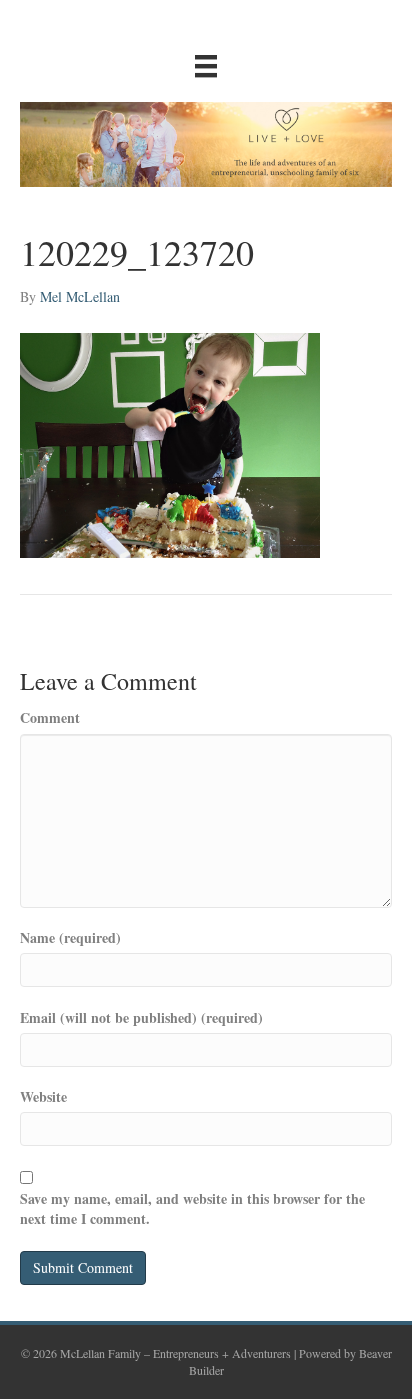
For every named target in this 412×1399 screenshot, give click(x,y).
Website (43, 1097)
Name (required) (70, 938)
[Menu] (206, 66)
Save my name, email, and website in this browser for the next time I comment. (192, 1209)
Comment (50, 718)
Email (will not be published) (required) (141, 1018)
